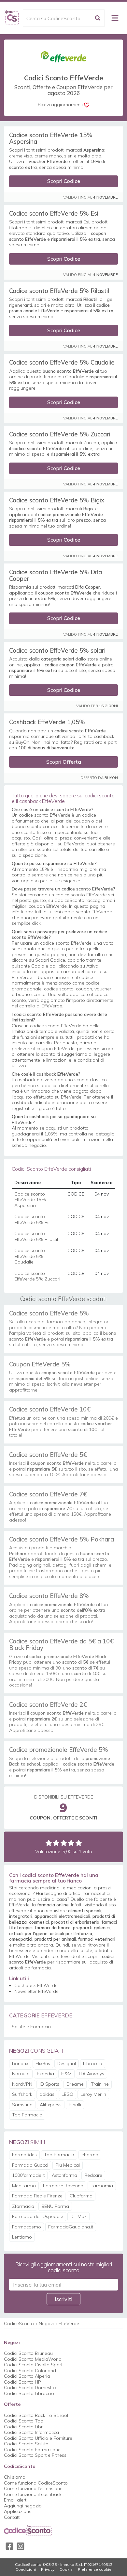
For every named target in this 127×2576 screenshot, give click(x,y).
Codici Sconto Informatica (31, 2432)
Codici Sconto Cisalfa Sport (33, 2365)
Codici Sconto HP (22, 2382)
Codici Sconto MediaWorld (33, 2359)
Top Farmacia (27, 2115)
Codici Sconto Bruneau (28, 2353)
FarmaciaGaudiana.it (71, 2227)
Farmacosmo (27, 2227)
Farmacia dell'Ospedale (38, 2216)
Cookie (66, 2569)
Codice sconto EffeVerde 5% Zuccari (60, 434)
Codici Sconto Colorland (30, 2371)
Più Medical (68, 2165)
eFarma (90, 2155)
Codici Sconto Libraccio (29, 2393)
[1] (49, 1843)
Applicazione (18, 2511)
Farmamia (102, 2186)
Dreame (75, 2084)
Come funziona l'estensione (33, 2488)
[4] (71, 1843)
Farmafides (24, 2155)
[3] (64, 1843)
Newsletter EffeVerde (36, 1991)
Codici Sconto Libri (24, 2427)
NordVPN (22, 2084)
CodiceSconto (19, 2323)
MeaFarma (24, 2186)
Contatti (12, 2517)
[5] (79, 1843)
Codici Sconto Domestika (31, 2388)
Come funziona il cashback (33, 2494)
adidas (47, 2094)
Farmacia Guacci (30, 2165)
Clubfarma (81, 2196)
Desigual (67, 2063)
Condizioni (26, 2569)
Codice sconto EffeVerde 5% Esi (54, 213)
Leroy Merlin (93, 2094)
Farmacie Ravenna (63, 2186)
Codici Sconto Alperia (27, 2376)
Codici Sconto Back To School (36, 2415)
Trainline (100, 2084)
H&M (66, 2074)
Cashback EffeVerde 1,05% (47, 722)
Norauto (21, 2074)
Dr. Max (78, 2216)
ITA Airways (92, 2074)
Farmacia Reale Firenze (37, 2196)
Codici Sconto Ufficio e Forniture (38, 2438)
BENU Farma (55, 2206)
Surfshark (22, 2094)
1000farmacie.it (28, 2175)
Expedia (45, 2074)
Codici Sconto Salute (26, 2444)
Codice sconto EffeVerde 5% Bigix (57, 500)
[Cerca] (98, 18)
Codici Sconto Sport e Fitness (35, 2455)
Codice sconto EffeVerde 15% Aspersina (51, 138)
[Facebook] (9, 2546)
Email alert (15, 2500)
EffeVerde (69, 2323)
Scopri (64, 181)
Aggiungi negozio (23, 2506)
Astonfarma (64, 2175)
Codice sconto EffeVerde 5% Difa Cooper (56, 575)
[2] (56, 1843)
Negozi (46, 2323)
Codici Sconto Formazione (32, 2450)
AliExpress (51, 2105)
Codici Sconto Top (24, 2421)
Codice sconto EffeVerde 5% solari (57, 650)
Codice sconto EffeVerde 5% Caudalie (62, 362)
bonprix (20, 2063)
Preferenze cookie (95, 2569)
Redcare (93, 2175)
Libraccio (93, 2063)
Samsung (22, 2105)
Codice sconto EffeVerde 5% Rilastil (59, 291)
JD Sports (49, 2084)
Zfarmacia (23, 2206)
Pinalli (75, 2105)
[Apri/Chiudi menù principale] (115, 18)
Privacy (48, 2569)
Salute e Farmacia (31, 2027)
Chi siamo (15, 2477)
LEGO (67, 2094)
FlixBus (43, 2063)
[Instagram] (21, 2546)
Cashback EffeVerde (36, 1985)
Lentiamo (22, 2237)
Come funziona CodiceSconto (36, 2483)
